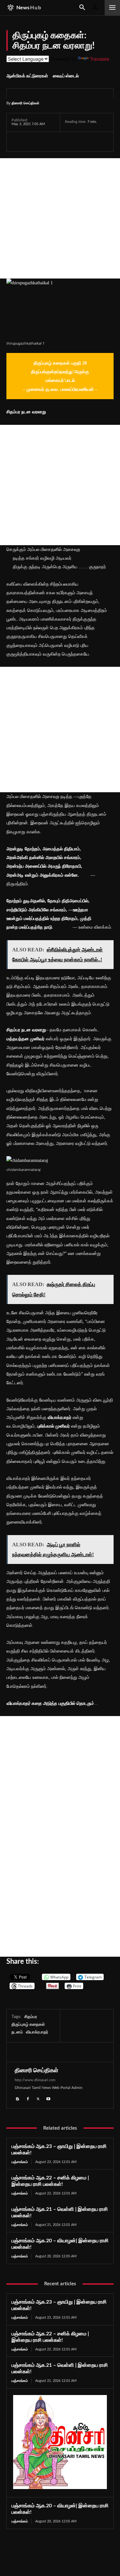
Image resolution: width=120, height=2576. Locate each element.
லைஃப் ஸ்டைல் (66, 76)
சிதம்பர (31, 2017)
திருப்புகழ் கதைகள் (28, 2025)
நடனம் (17, 2032)
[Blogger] (18, 2098)
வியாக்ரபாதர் (37, 2032)
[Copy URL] (92, 142)
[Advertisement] (60, 218)
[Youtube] (48, 2098)
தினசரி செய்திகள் (25, 103)
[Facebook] (18, 142)
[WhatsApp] (47, 142)
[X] (33, 142)
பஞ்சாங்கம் (20, 2162)
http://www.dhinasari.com (35, 2080)
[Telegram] (62, 142)
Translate (100, 59)
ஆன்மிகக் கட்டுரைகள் (27, 76)
